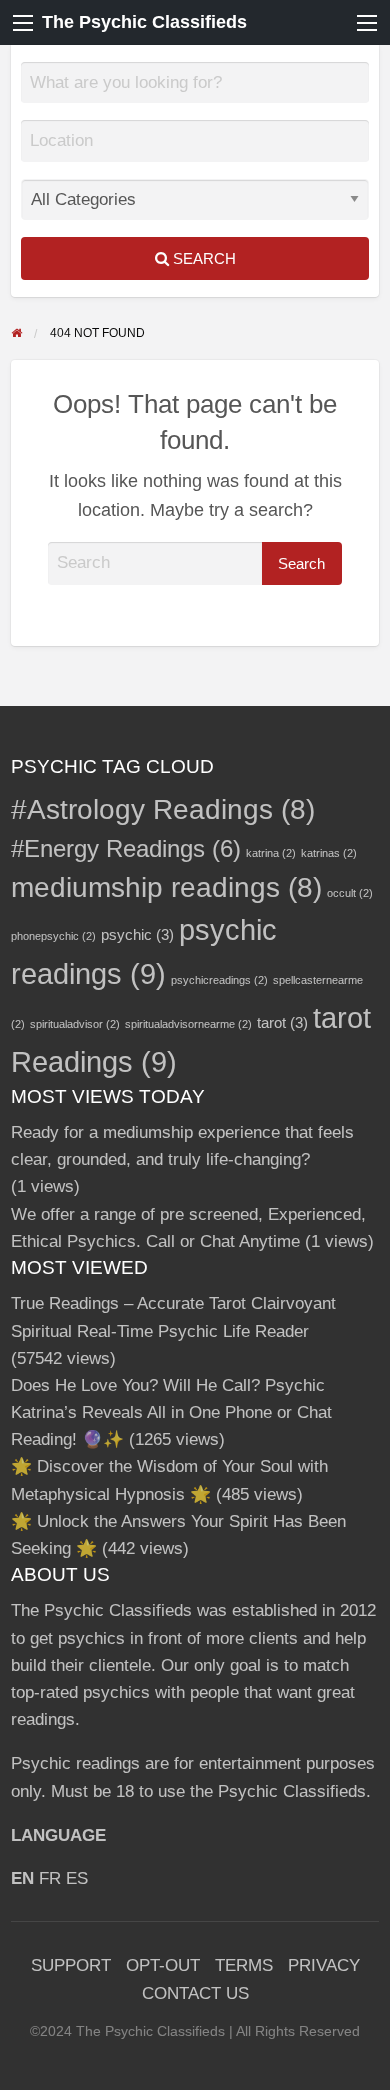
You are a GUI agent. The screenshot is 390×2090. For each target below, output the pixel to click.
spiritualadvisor (75, 1024)
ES (77, 1878)
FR (50, 1878)
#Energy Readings (126, 848)
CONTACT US (195, 1993)
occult (350, 893)
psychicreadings (219, 980)
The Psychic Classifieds (144, 22)
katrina (271, 853)
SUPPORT (71, 1965)
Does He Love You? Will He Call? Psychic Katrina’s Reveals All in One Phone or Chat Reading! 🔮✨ (171, 1412)
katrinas (329, 853)
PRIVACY (324, 1965)
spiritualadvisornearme (188, 1024)
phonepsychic (53, 936)
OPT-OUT (163, 1965)
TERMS (244, 1965)
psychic (137, 934)
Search (202, 258)
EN (22, 1878)
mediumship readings (166, 887)
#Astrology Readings (163, 809)
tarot (282, 1022)
